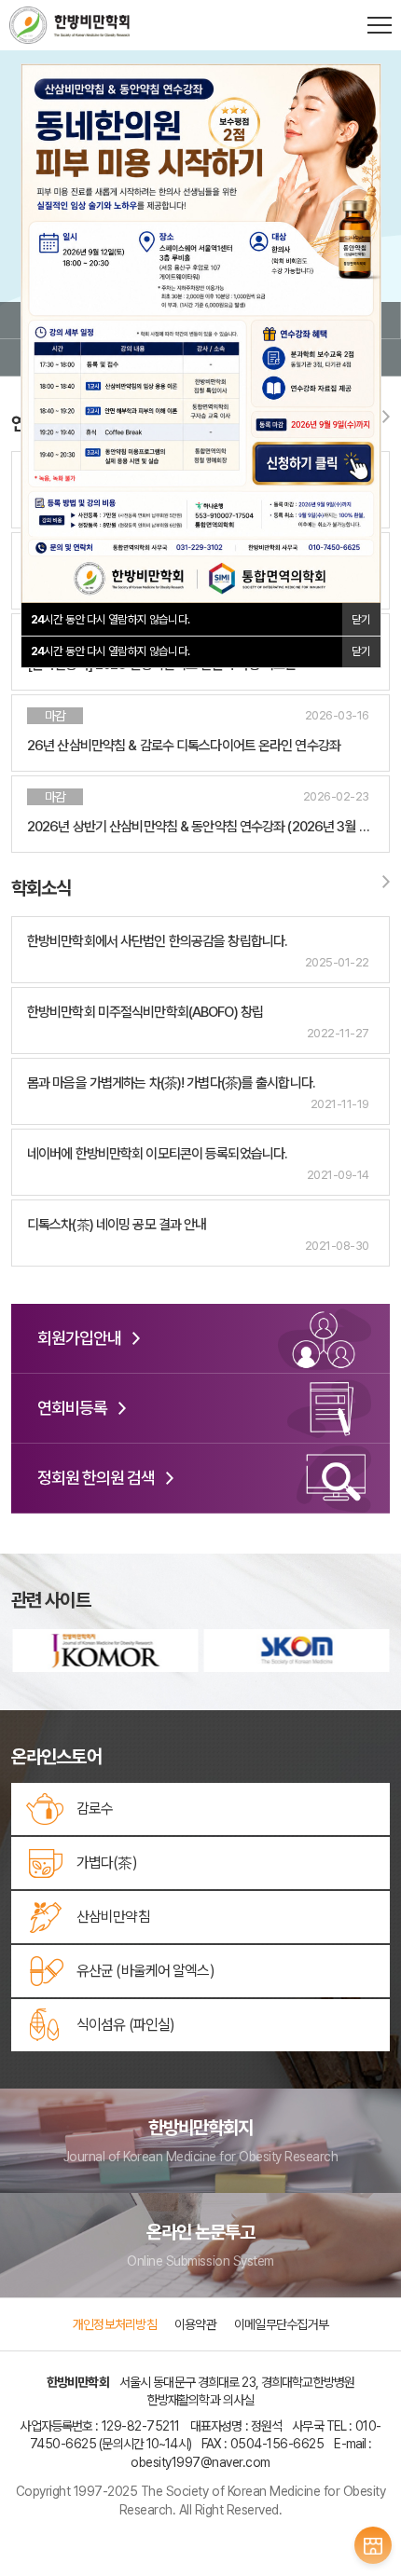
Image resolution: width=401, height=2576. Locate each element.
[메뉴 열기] (380, 25)
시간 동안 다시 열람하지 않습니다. (111, 651)
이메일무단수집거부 (281, 2324)
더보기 (382, 420)
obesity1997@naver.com (200, 2462)
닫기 (361, 651)
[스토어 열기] (373, 2545)
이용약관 (195, 2324)
